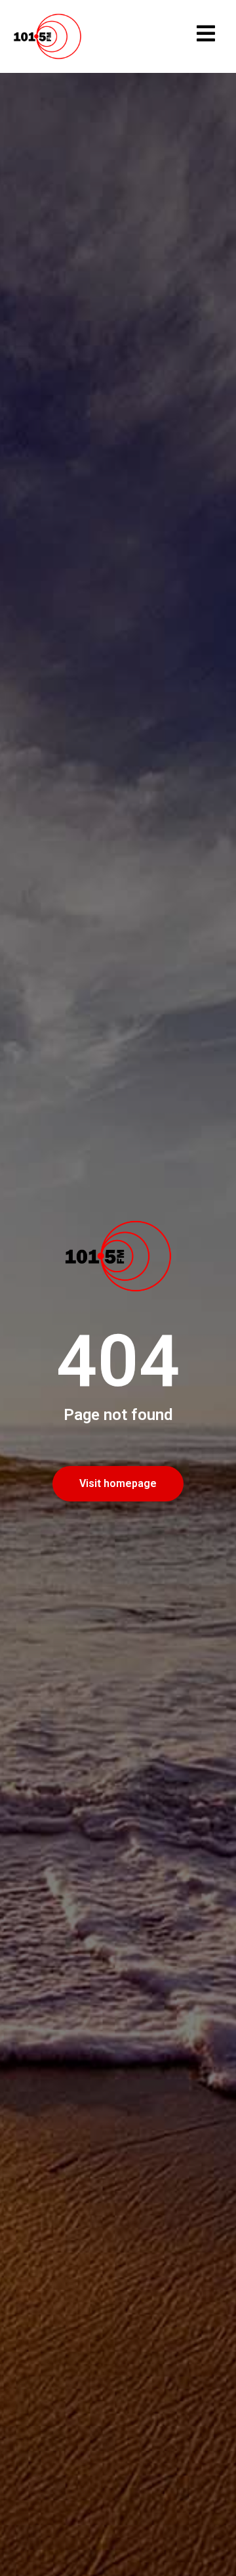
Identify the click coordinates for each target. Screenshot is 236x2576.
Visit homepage (118, 1483)
